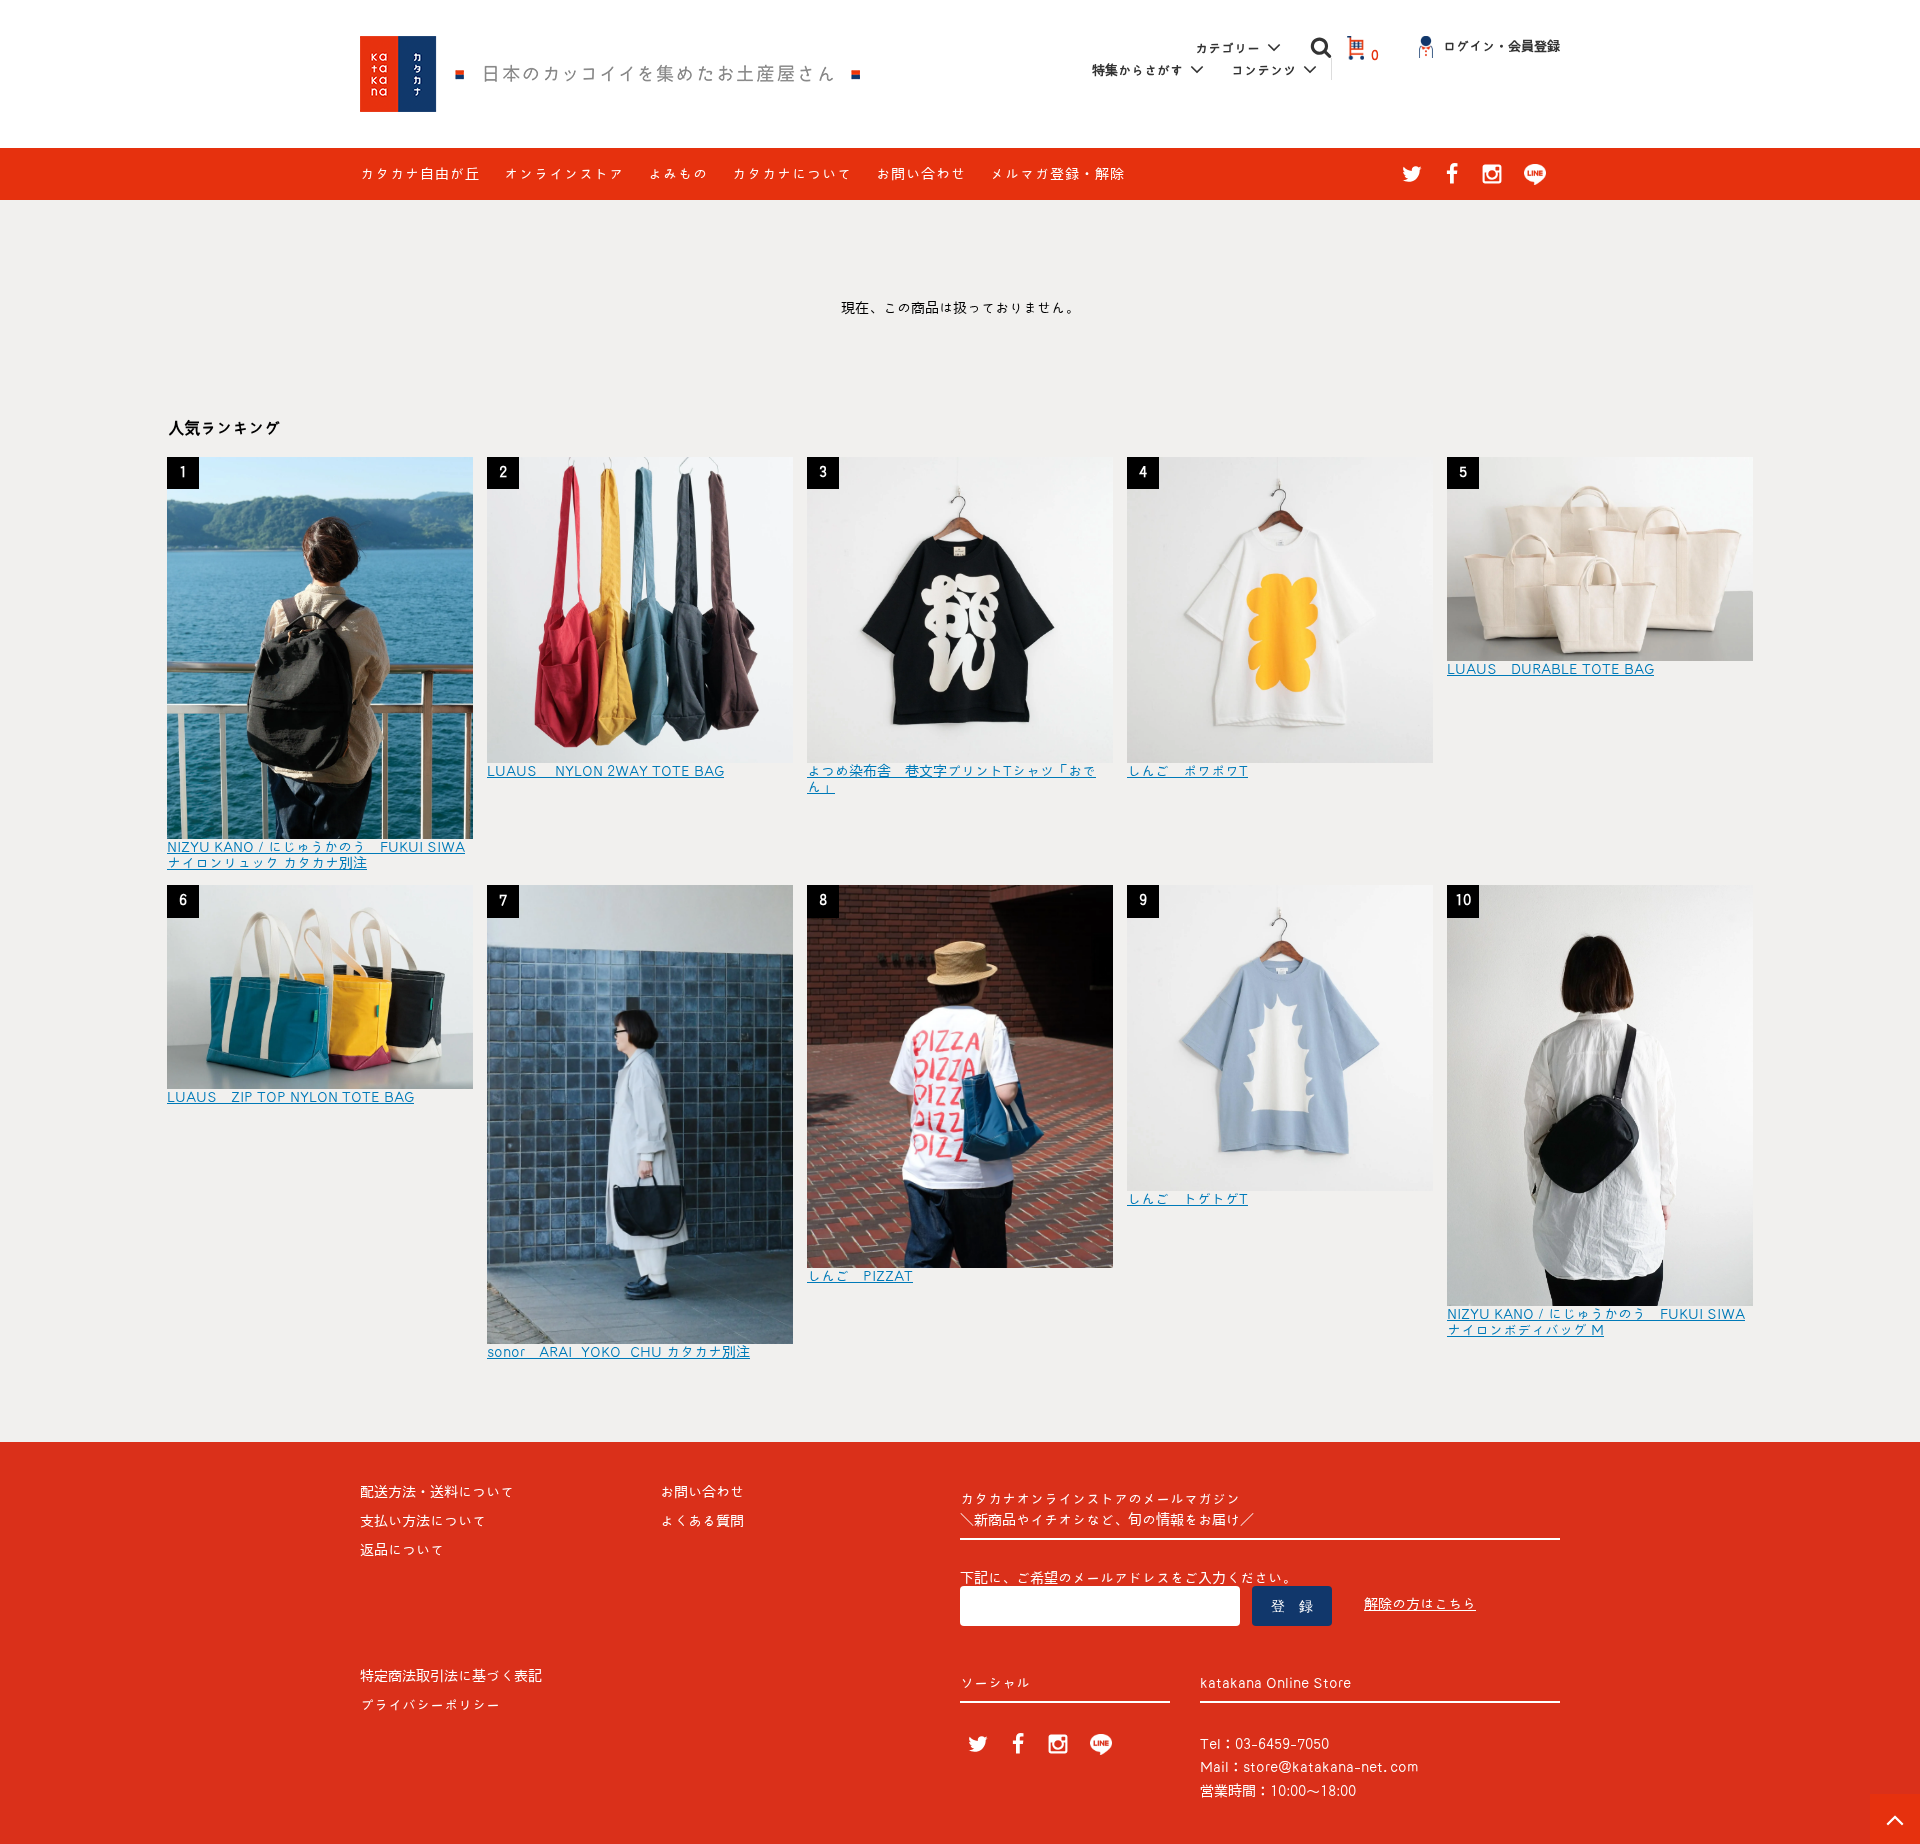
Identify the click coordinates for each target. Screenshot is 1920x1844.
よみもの (678, 174)
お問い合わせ (921, 174)
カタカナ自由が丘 (420, 174)
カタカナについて (792, 174)
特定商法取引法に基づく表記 (451, 1676)
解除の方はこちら (1420, 1604)
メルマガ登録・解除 (1057, 174)
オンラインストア (564, 174)
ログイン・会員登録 (1501, 46)
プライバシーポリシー (430, 1705)
